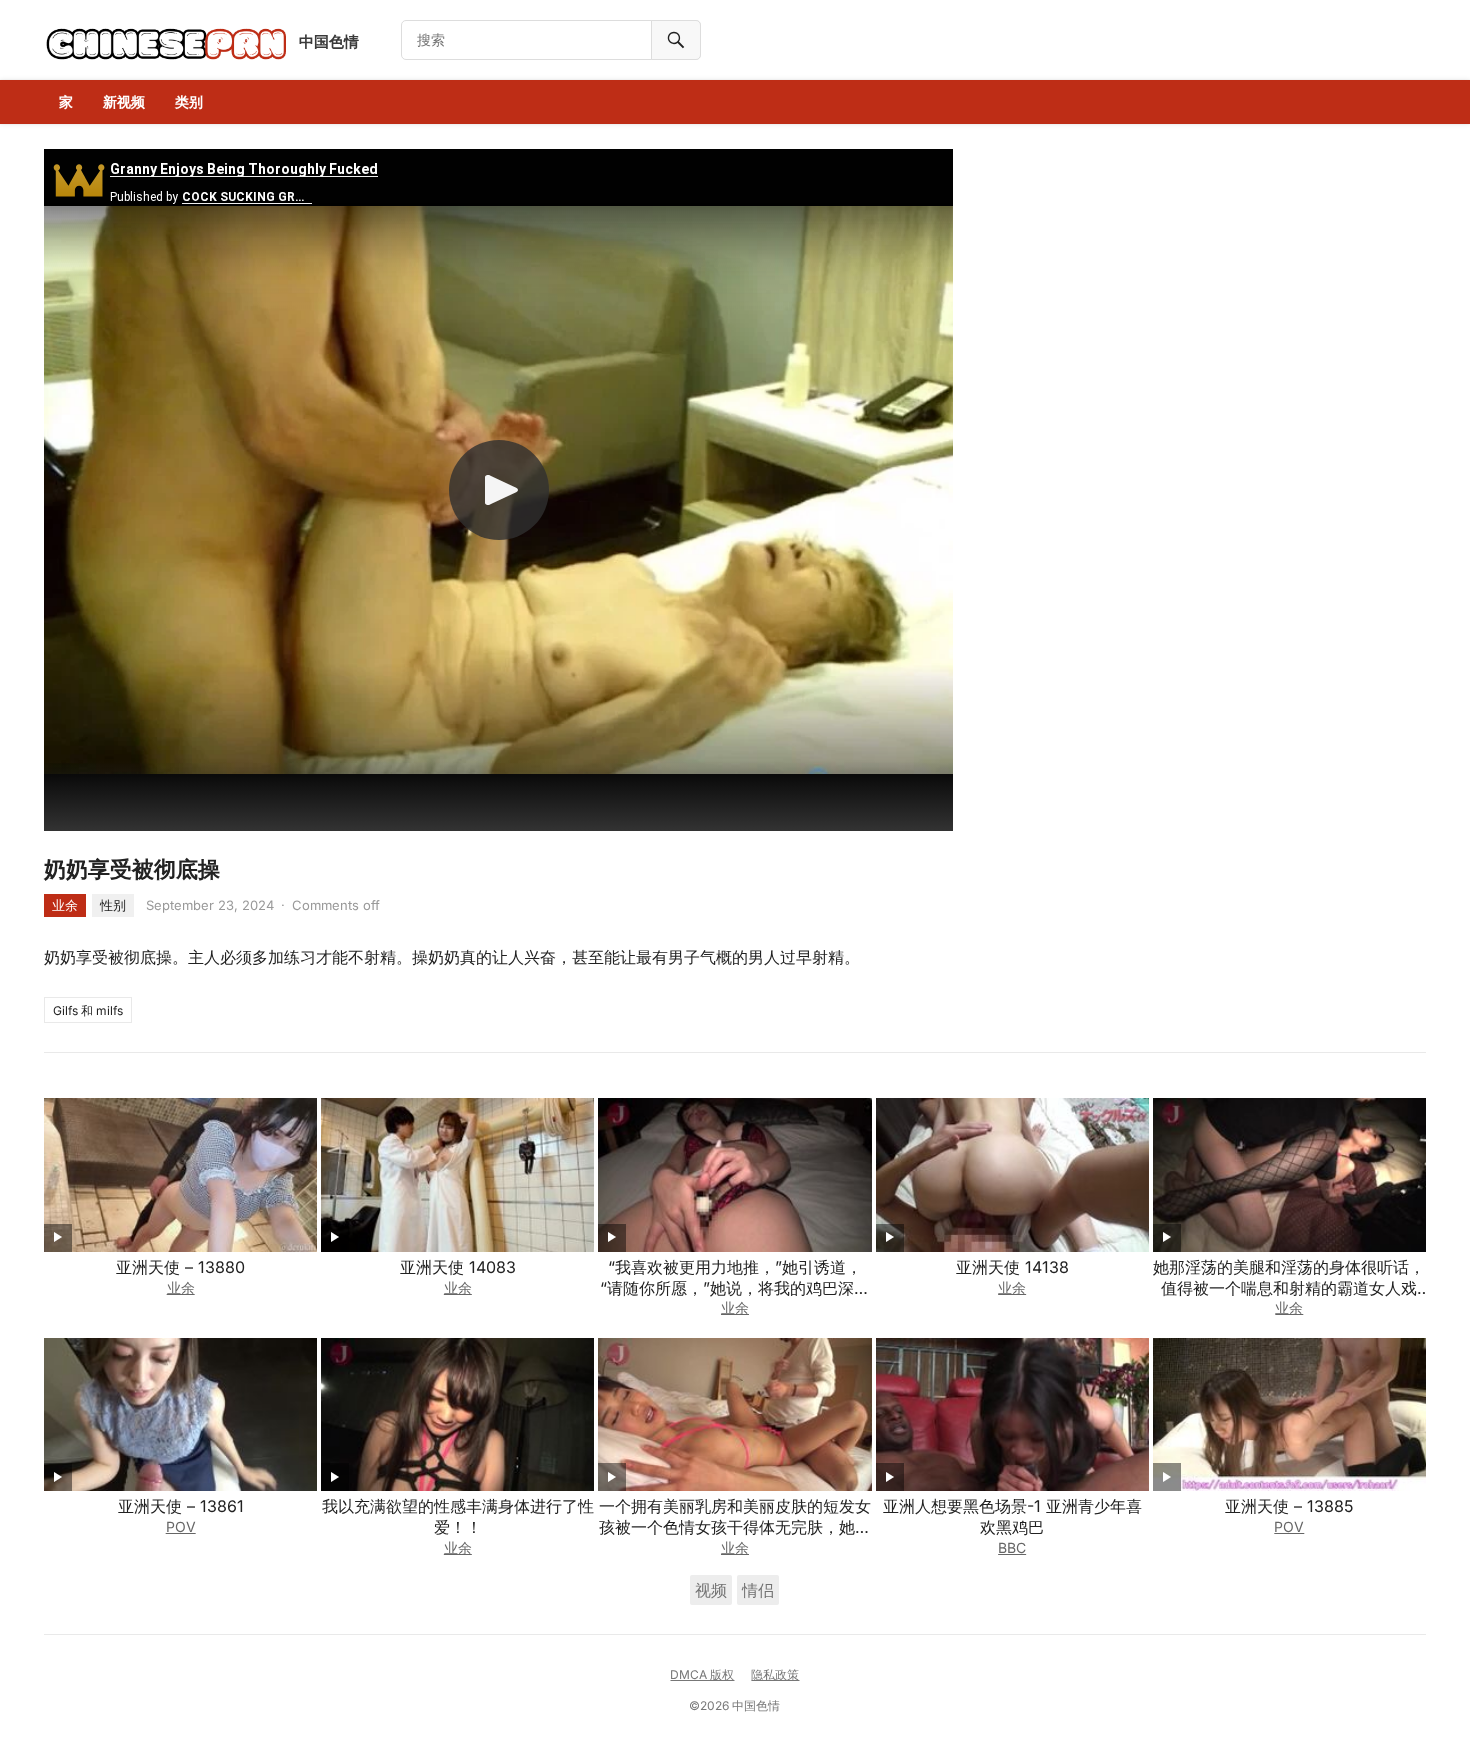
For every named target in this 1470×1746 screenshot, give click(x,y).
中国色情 (329, 41)
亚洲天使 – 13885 (1289, 1506)
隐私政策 (775, 1674)
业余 (65, 905)
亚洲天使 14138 (1012, 1267)
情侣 (758, 1590)
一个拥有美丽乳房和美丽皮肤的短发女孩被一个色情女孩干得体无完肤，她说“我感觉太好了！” (735, 1527)
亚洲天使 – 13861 (181, 1506)
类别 (189, 101)
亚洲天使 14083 (458, 1267)
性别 (113, 905)
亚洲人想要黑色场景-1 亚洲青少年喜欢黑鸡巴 (1012, 1516)
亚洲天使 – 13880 (180, 1267)
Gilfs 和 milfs (88, 1010)
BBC (1012, 1547)
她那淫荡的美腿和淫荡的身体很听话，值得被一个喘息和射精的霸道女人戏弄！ (1289, 1288)
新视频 (124, 101)
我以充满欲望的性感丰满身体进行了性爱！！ (458, 1516)
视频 (711, 1590)
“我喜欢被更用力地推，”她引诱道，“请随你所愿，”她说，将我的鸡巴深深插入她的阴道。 (735, 1288)
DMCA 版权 (702, 1674)
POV (181, 1526)
